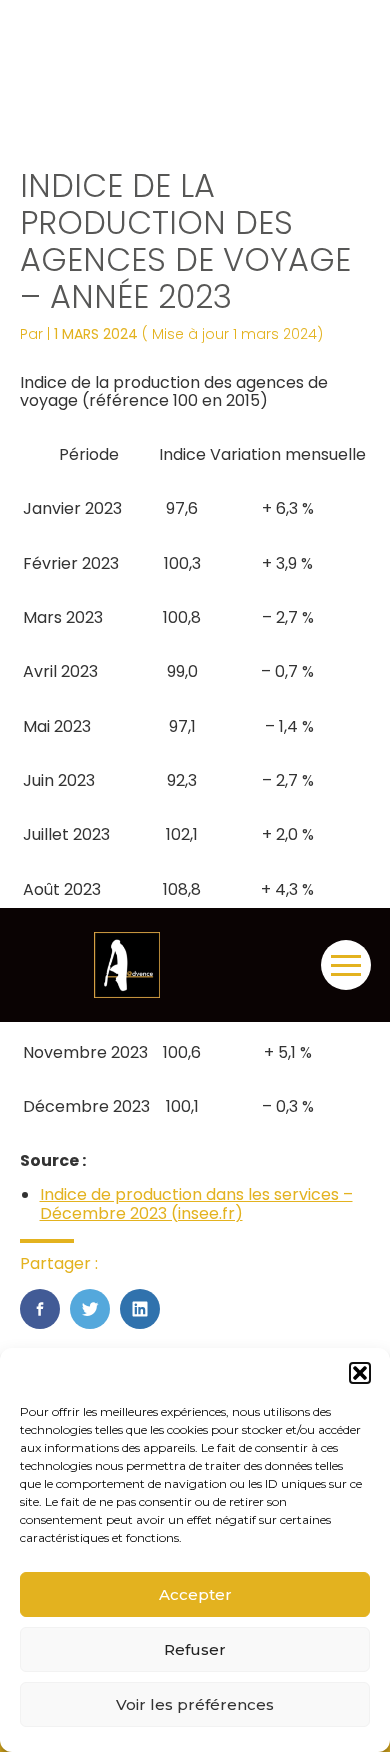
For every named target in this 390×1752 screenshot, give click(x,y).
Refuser (195, 1649)
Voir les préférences (195, 1704)
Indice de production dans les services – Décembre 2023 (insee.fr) (196, 1203)
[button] (360, 1373)
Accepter (195, 1594)
